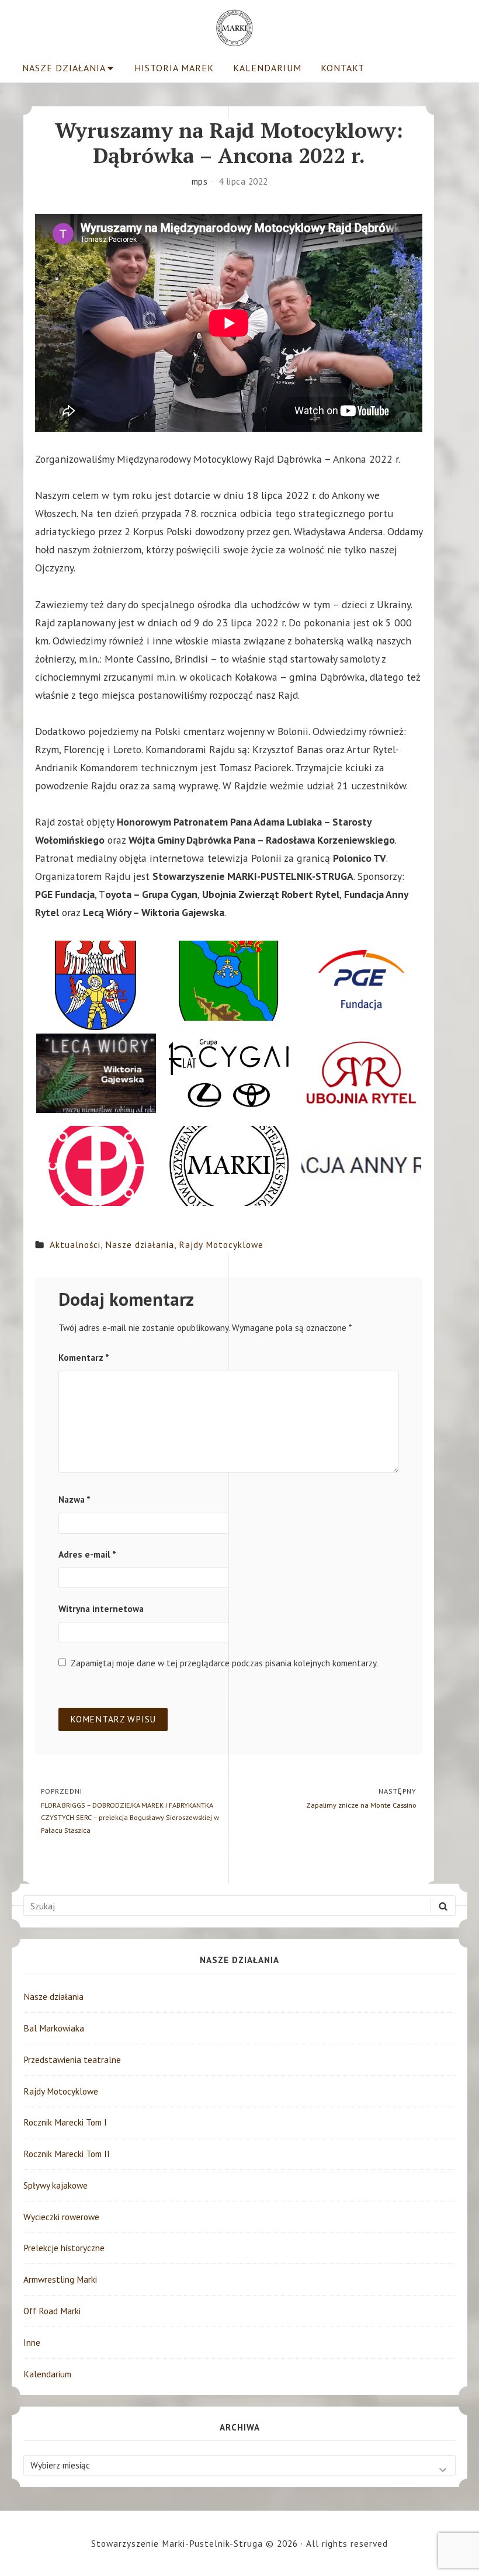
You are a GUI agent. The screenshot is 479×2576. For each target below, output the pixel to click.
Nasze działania (64, 68)
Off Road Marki (52, 2311)
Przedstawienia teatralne (72, 2060)
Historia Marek (174, 68)
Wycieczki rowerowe (61, 2217)
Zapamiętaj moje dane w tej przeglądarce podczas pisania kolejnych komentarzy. (224, 1663)
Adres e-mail (87, 1554)
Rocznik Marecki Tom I (65, 2122)
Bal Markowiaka (54, 2028)
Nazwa (74, 1499)
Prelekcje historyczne (64, 2248)
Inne (32, 2342)
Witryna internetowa (101, 1608)
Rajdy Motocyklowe (221, 1244)
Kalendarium (267, 68)
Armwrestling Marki (60, 2279)
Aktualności (75, 1244)
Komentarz (84, 1357)
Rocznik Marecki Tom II (67, 2154)
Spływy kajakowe (55, 2185)
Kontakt (343, 68)
